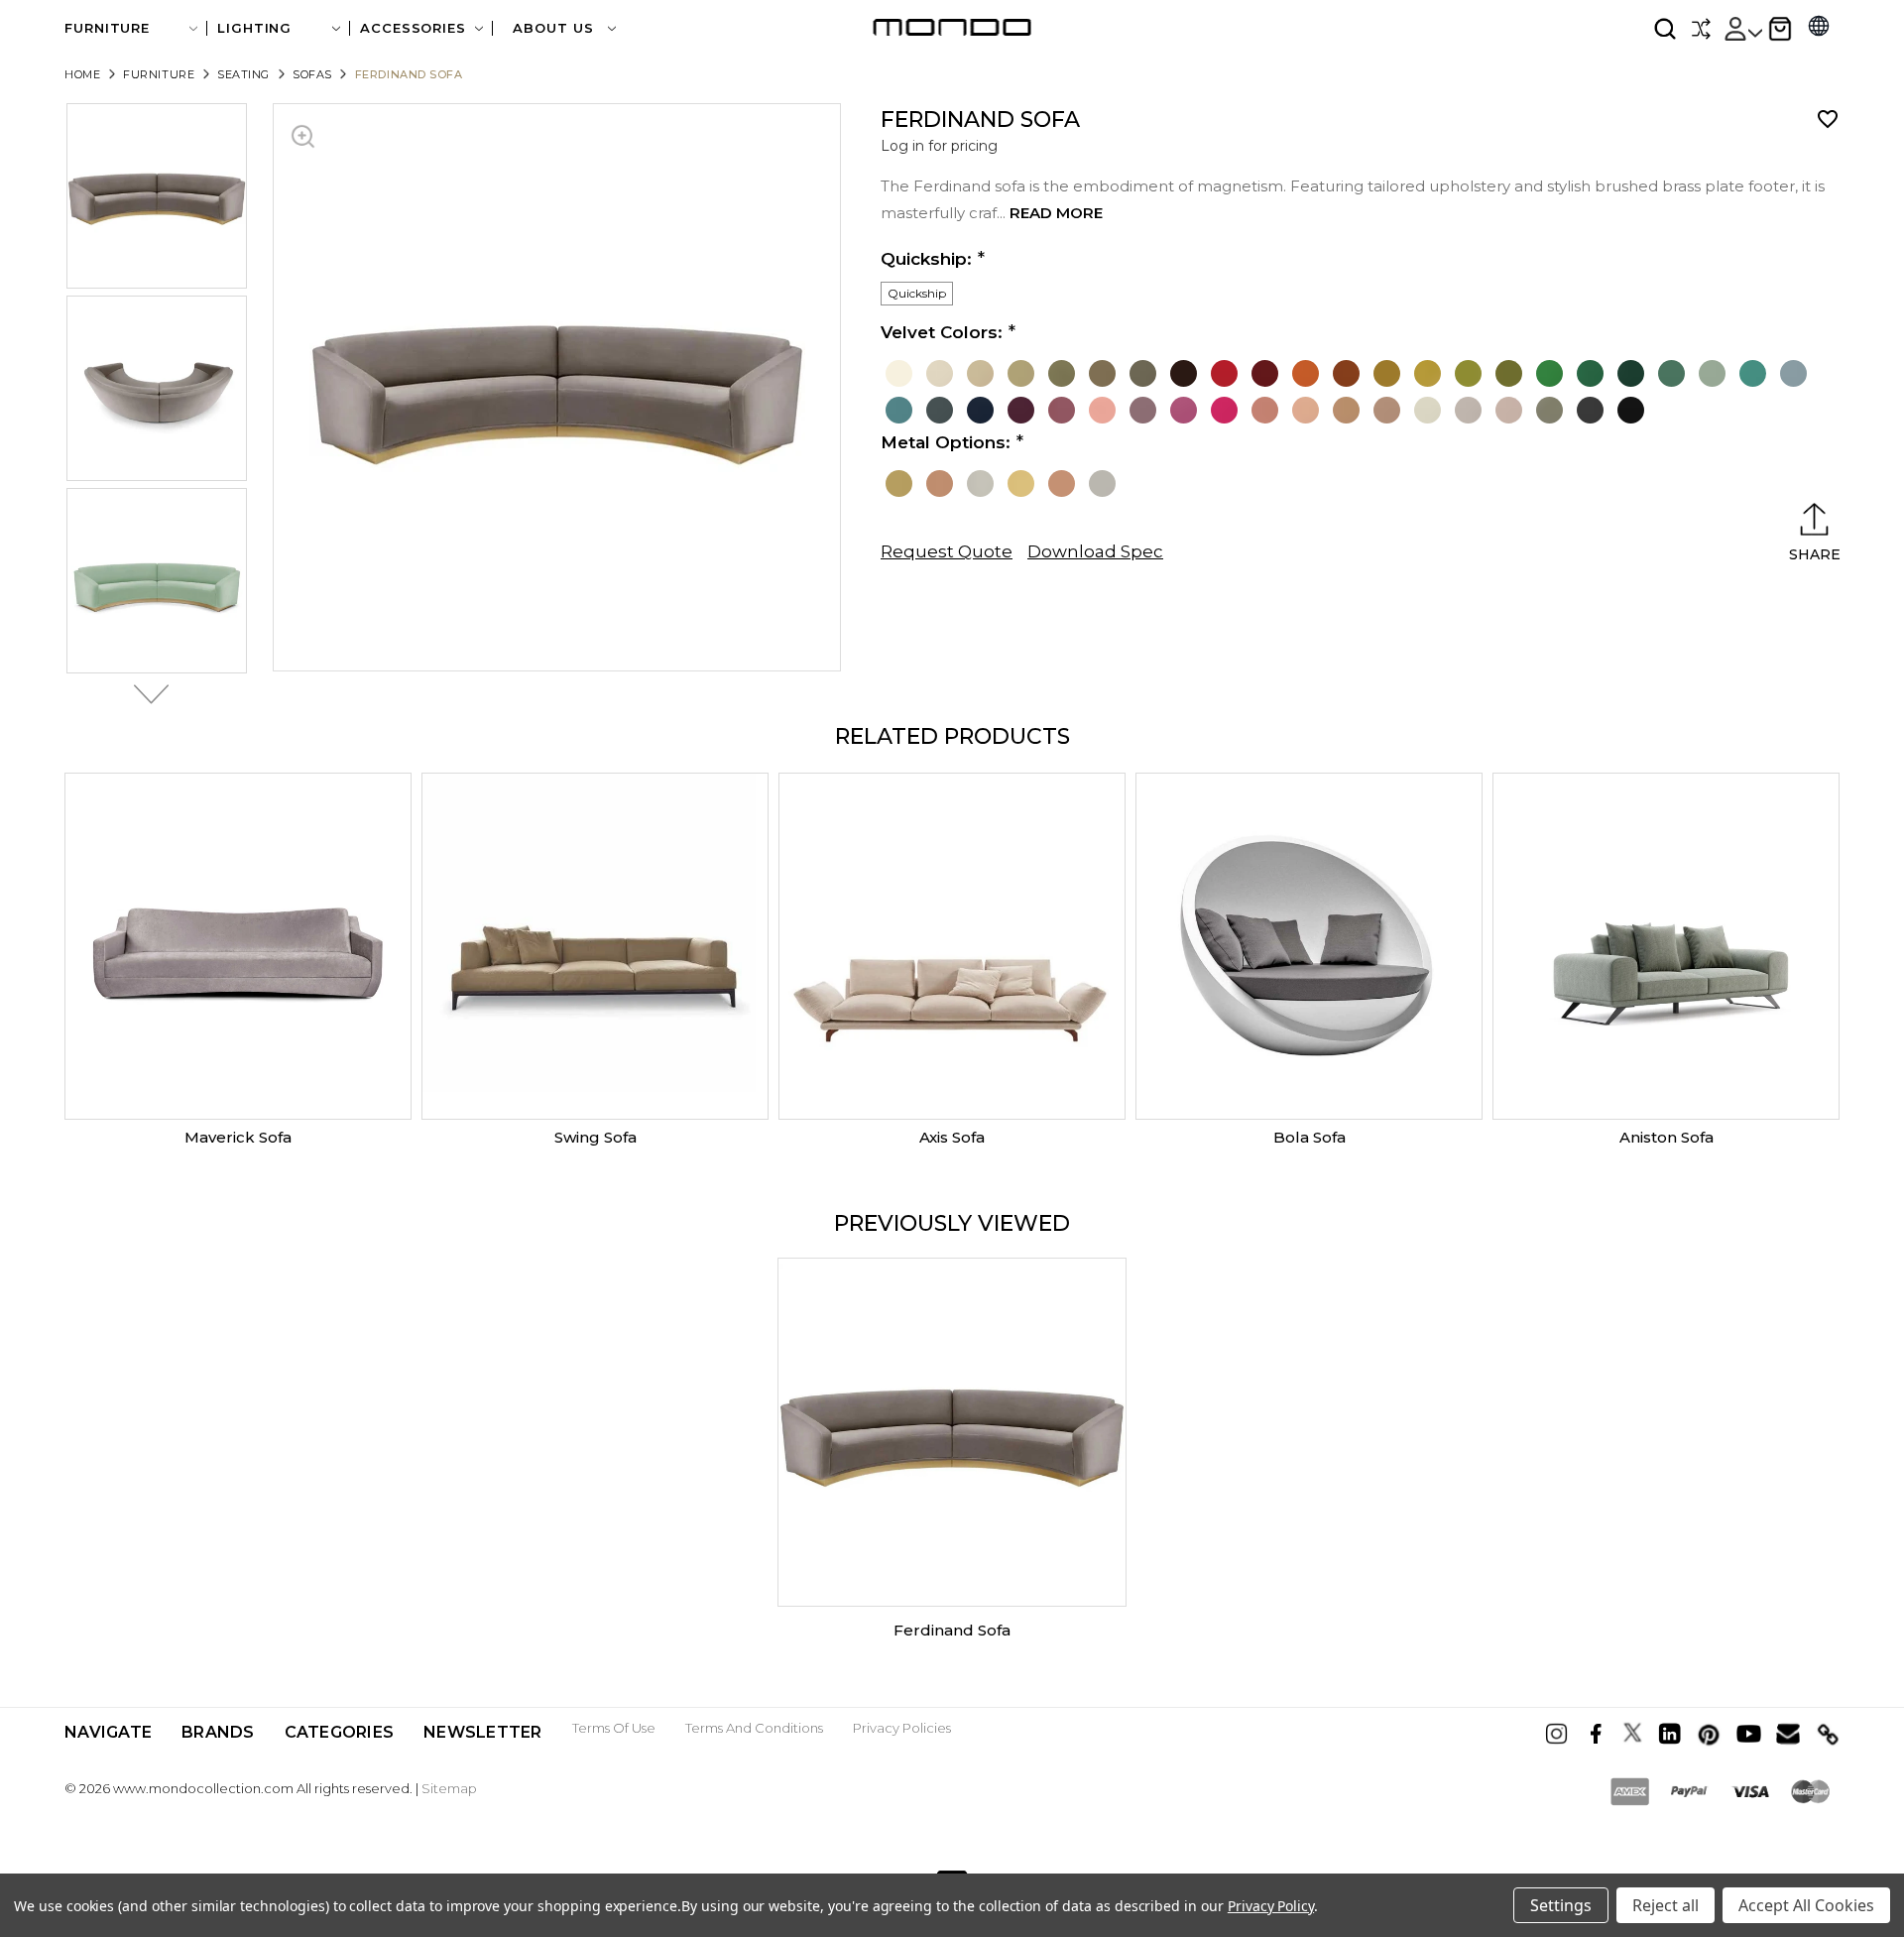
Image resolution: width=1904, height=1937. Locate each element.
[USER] (1742, 29)
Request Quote (947, 551)
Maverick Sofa (238, 1137)
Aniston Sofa (1666, 1137)
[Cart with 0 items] (1780, 29)
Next (146, 694)
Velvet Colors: (942, 332)
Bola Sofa (1309, 1137)
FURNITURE (107, 28)
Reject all (1666, 1905)
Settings (1561, 1905)
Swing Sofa (595, 1137)
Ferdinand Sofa (952, 1630)
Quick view (238, 946)
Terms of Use (614, 1728)
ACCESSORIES (413, 28)
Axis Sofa (952, 1137)
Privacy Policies (902, 1728)
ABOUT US (555, 28)
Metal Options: (946, 442)
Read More (1056, 213)
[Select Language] (1819, 28)
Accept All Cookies (1806, 1905)
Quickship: (926, 259)
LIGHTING (254, 28)
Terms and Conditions (754, 1728)
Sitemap (449, 1788)
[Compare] (1701, 29)
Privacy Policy (1271, 1906)
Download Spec (1095, 551)
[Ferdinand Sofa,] (952, 1432)
